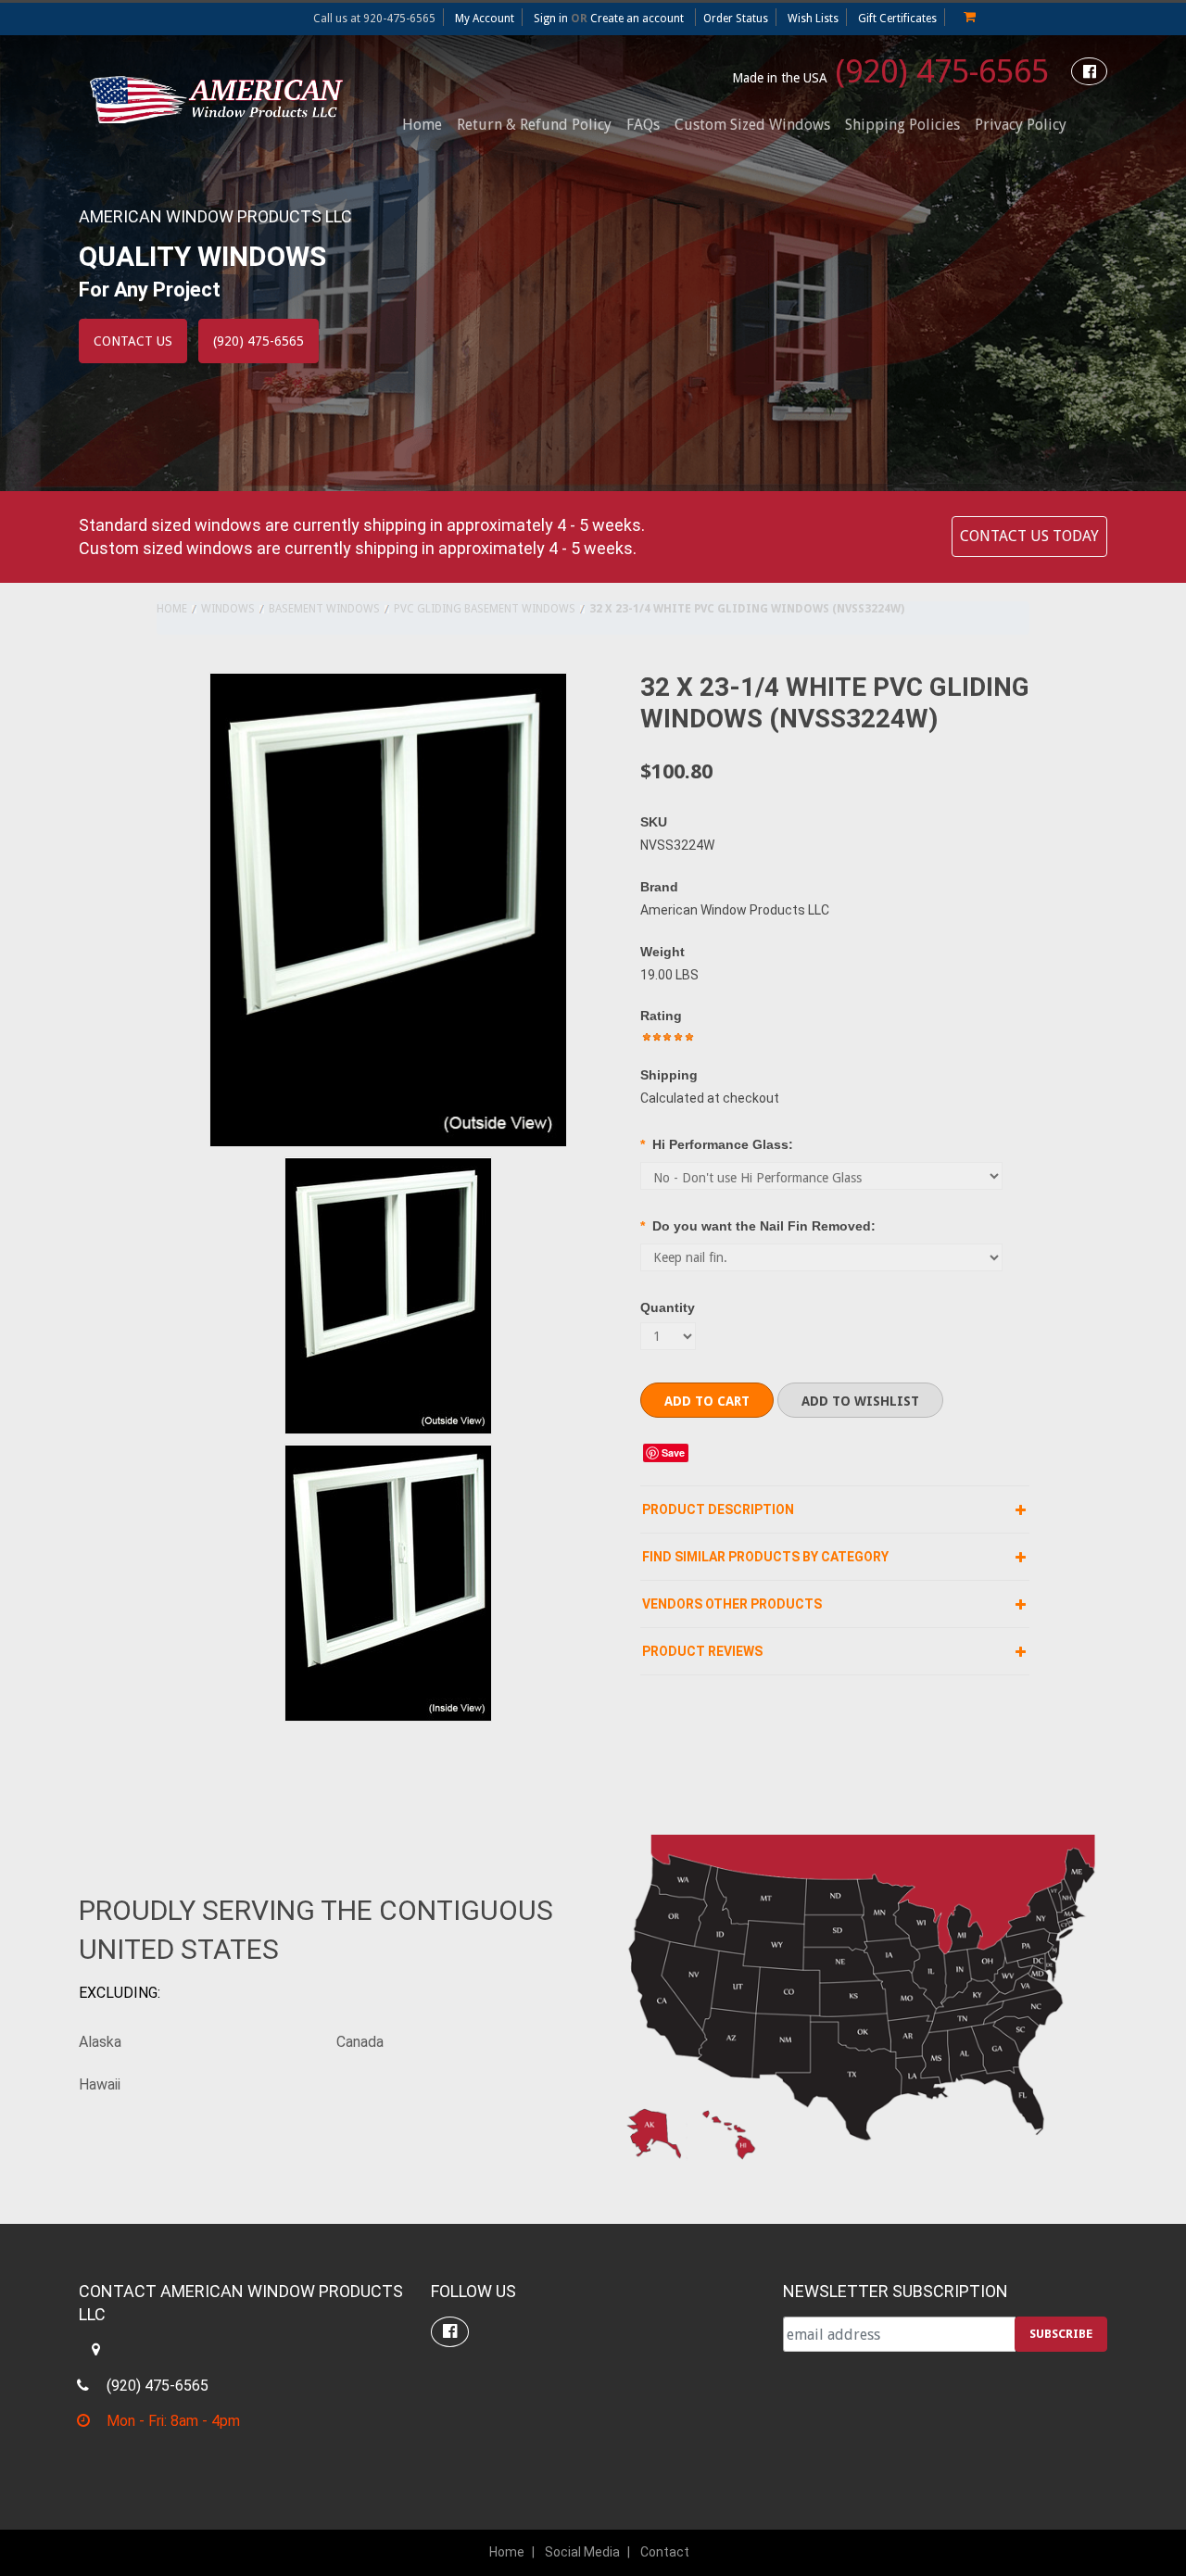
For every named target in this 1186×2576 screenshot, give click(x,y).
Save (673, 1452)
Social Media (582, 2552)
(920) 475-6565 (890, 71)
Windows (228, 609)
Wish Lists (813, 19)
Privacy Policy (1021, 125)
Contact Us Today (1029, 536)
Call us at (374, 19)
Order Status (736, 19)
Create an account (637, 19)
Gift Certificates (897, 19)
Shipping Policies (902, 125)
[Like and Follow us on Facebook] (1089, 72)
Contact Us (133, 341)
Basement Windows (324, 609)
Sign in (551, 19)
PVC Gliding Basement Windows (485, 609)
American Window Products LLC (735, 910)
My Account (485, 19)
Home (172, 609)
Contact (665, 2552)
